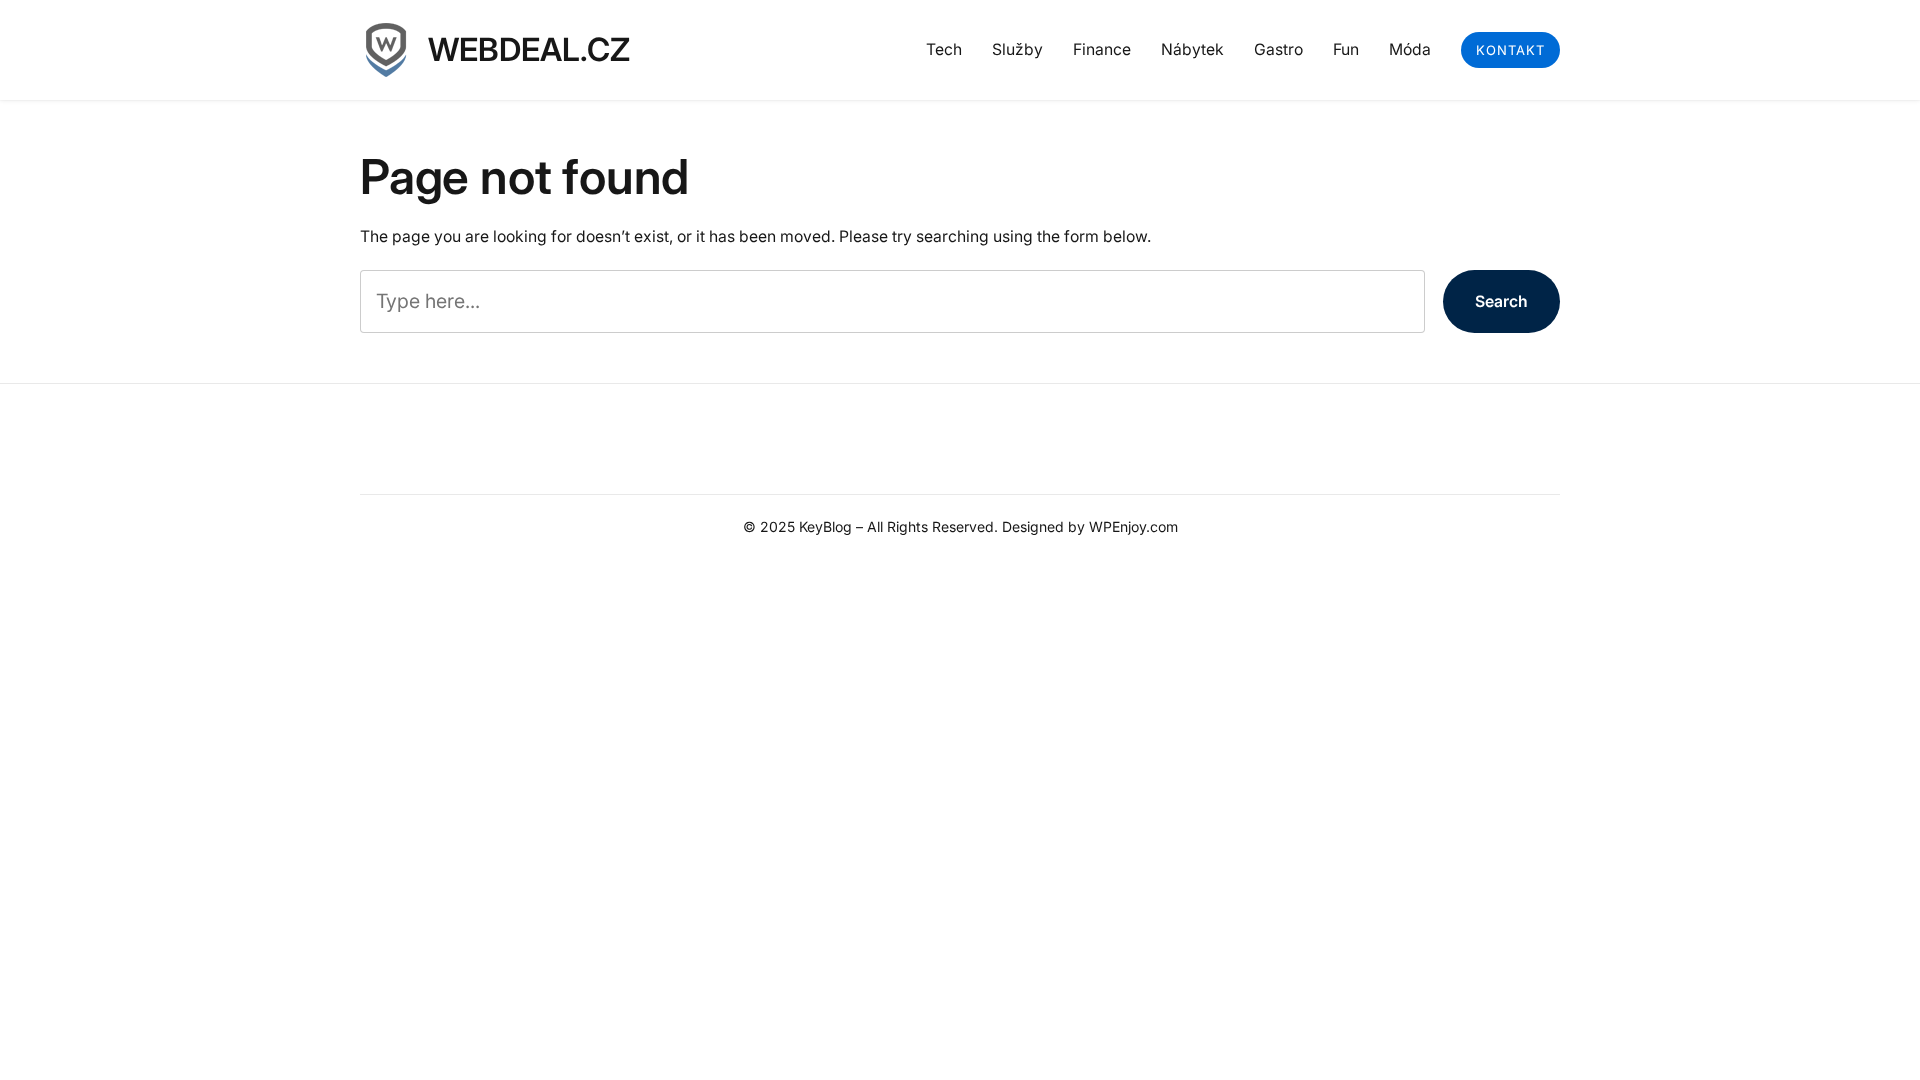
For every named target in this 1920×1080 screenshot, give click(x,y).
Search (1501, 301)
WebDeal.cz (529, 49)
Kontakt (1510, 50)
